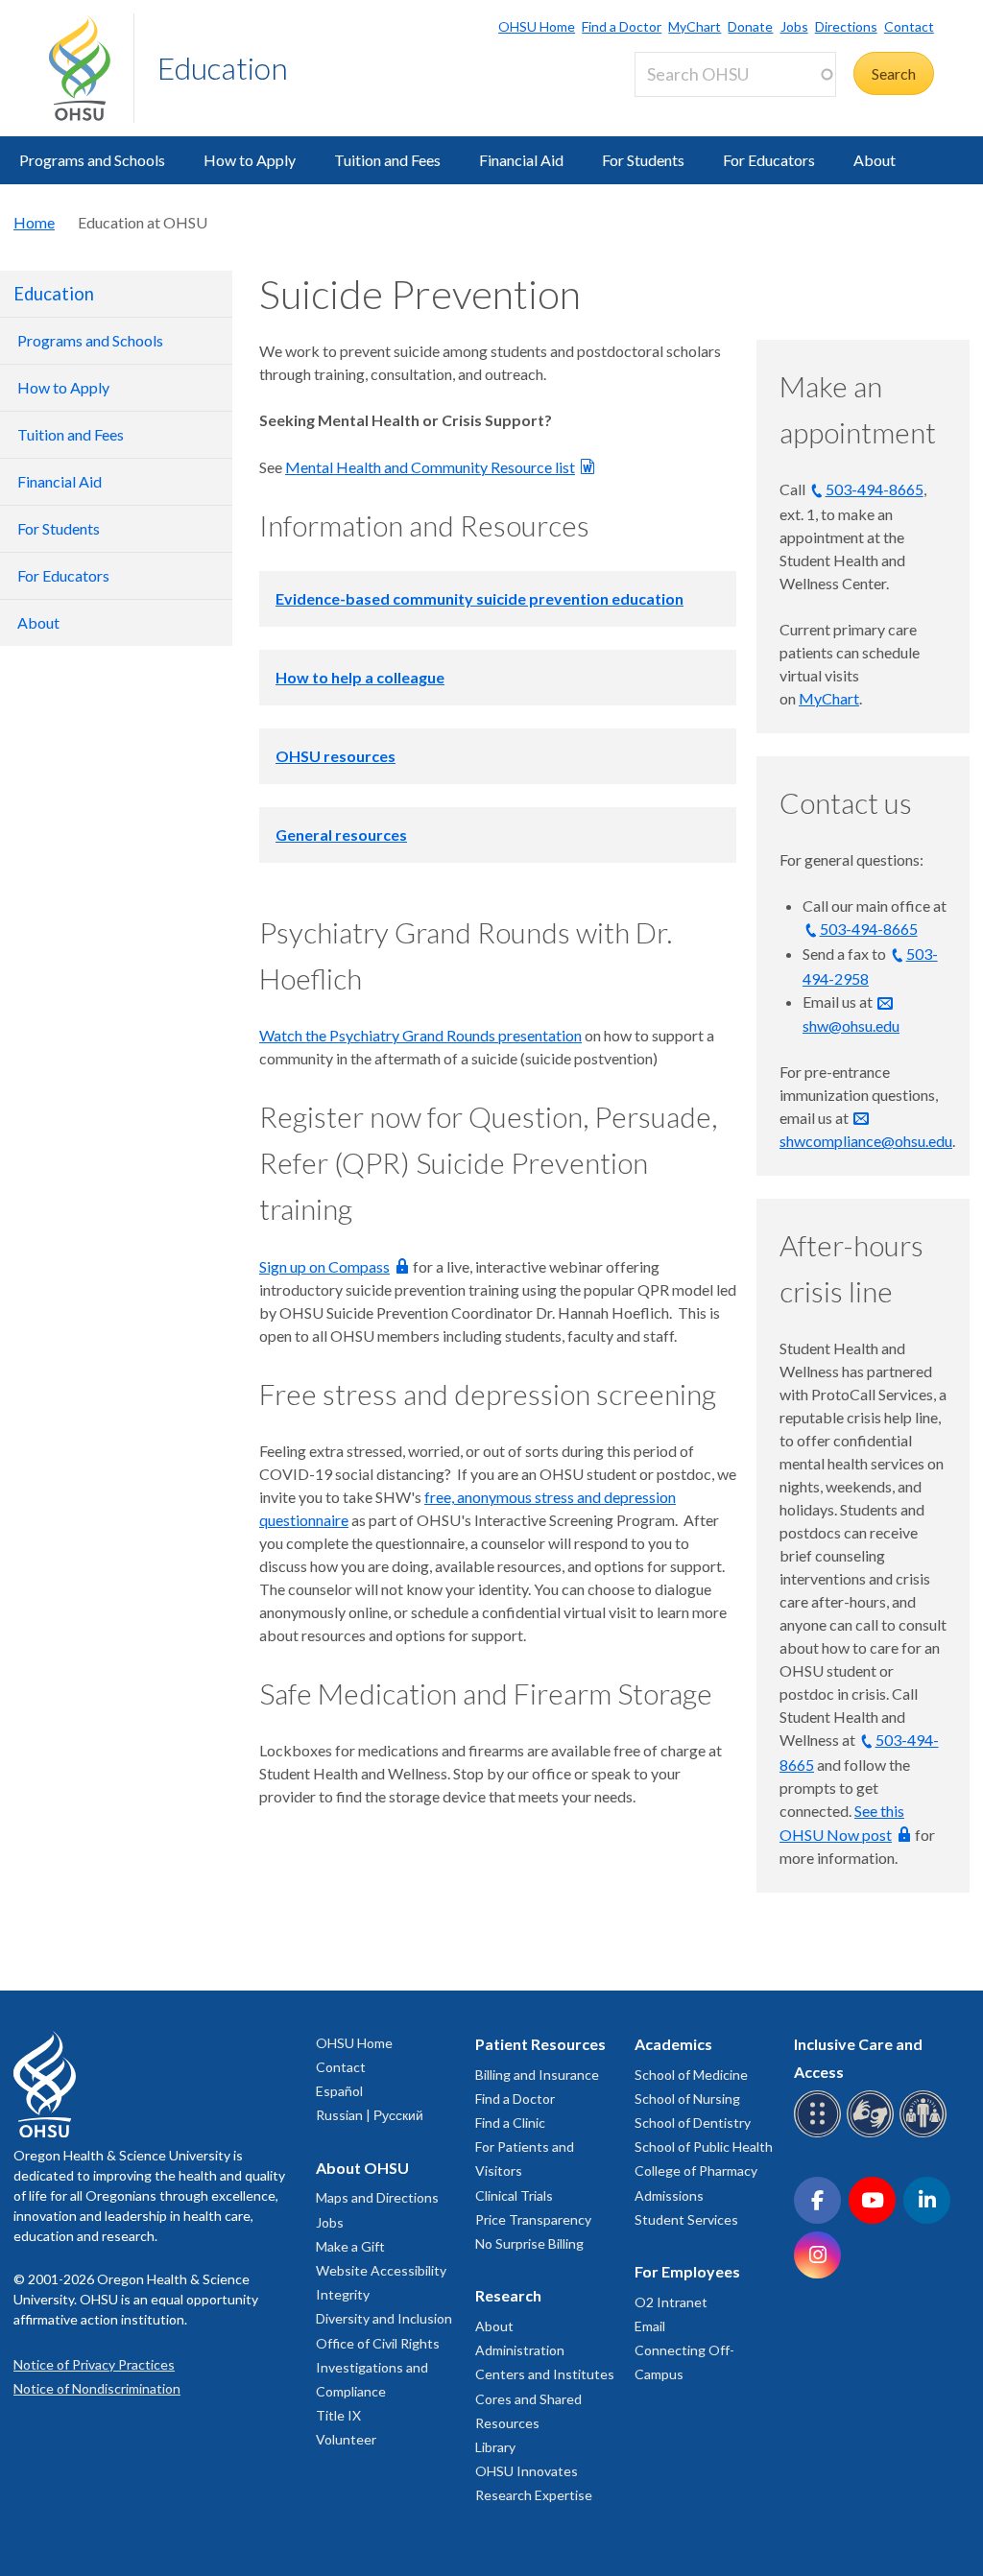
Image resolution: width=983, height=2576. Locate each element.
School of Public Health (704, 2147)
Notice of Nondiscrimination (97, 2388)
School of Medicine (691, 2075)
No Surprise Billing (529, 2243)
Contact (909, 26)
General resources (341, 835)
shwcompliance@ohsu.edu (866, 1141)
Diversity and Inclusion (384, 2318)
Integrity (343, 2294)
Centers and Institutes (545, 2374)
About (875, 160)
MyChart (695, 26)
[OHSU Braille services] (820, 2134)
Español (339, 2091)
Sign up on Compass (324, 1266)
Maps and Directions (377, 2197)
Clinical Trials (514, 2195)
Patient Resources (540, 2044)
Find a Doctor (622, 26)
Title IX (338, 2415)
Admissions (669, 2195)
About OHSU (362, 2168)
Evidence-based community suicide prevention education (480, 598)
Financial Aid (521, 160)
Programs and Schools (92, 160)
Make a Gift (350, 2246)
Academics (673, 2044)
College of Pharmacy (696, 2171)
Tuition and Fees (387, 160)
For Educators (769, 160)
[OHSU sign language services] (873, 2134)
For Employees (687, 2271)
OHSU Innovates (527, 2471)
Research (508, 2295)
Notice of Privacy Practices (94, 2364)
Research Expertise (534, 2495)
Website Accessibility (381, 2270)
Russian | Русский (370, 2115)
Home (34, 222)
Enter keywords (694, 108)
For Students (643, 160)
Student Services (686, 2219)
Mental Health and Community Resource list (430, 467)
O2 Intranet (671, 2302)
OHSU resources (336, 756)
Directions (846, 26)
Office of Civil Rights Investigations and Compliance (378, 2367)
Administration (520, 2350)
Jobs (794, 26)
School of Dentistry (693, 2123)
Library (495, 2447)
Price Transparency (533, 2219)
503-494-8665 (875, 489)
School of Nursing (687, 2099)
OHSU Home (537, 26)
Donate (750, 26)
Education (223, 68)
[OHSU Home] (91, 68)
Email (650, 2326)
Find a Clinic (510, 2123)
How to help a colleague (360, 677)
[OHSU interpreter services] (926, 2134)
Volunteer (346, 2439)
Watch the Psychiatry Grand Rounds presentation (420, 1035)
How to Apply (250, 160)
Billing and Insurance (537, 2075)
